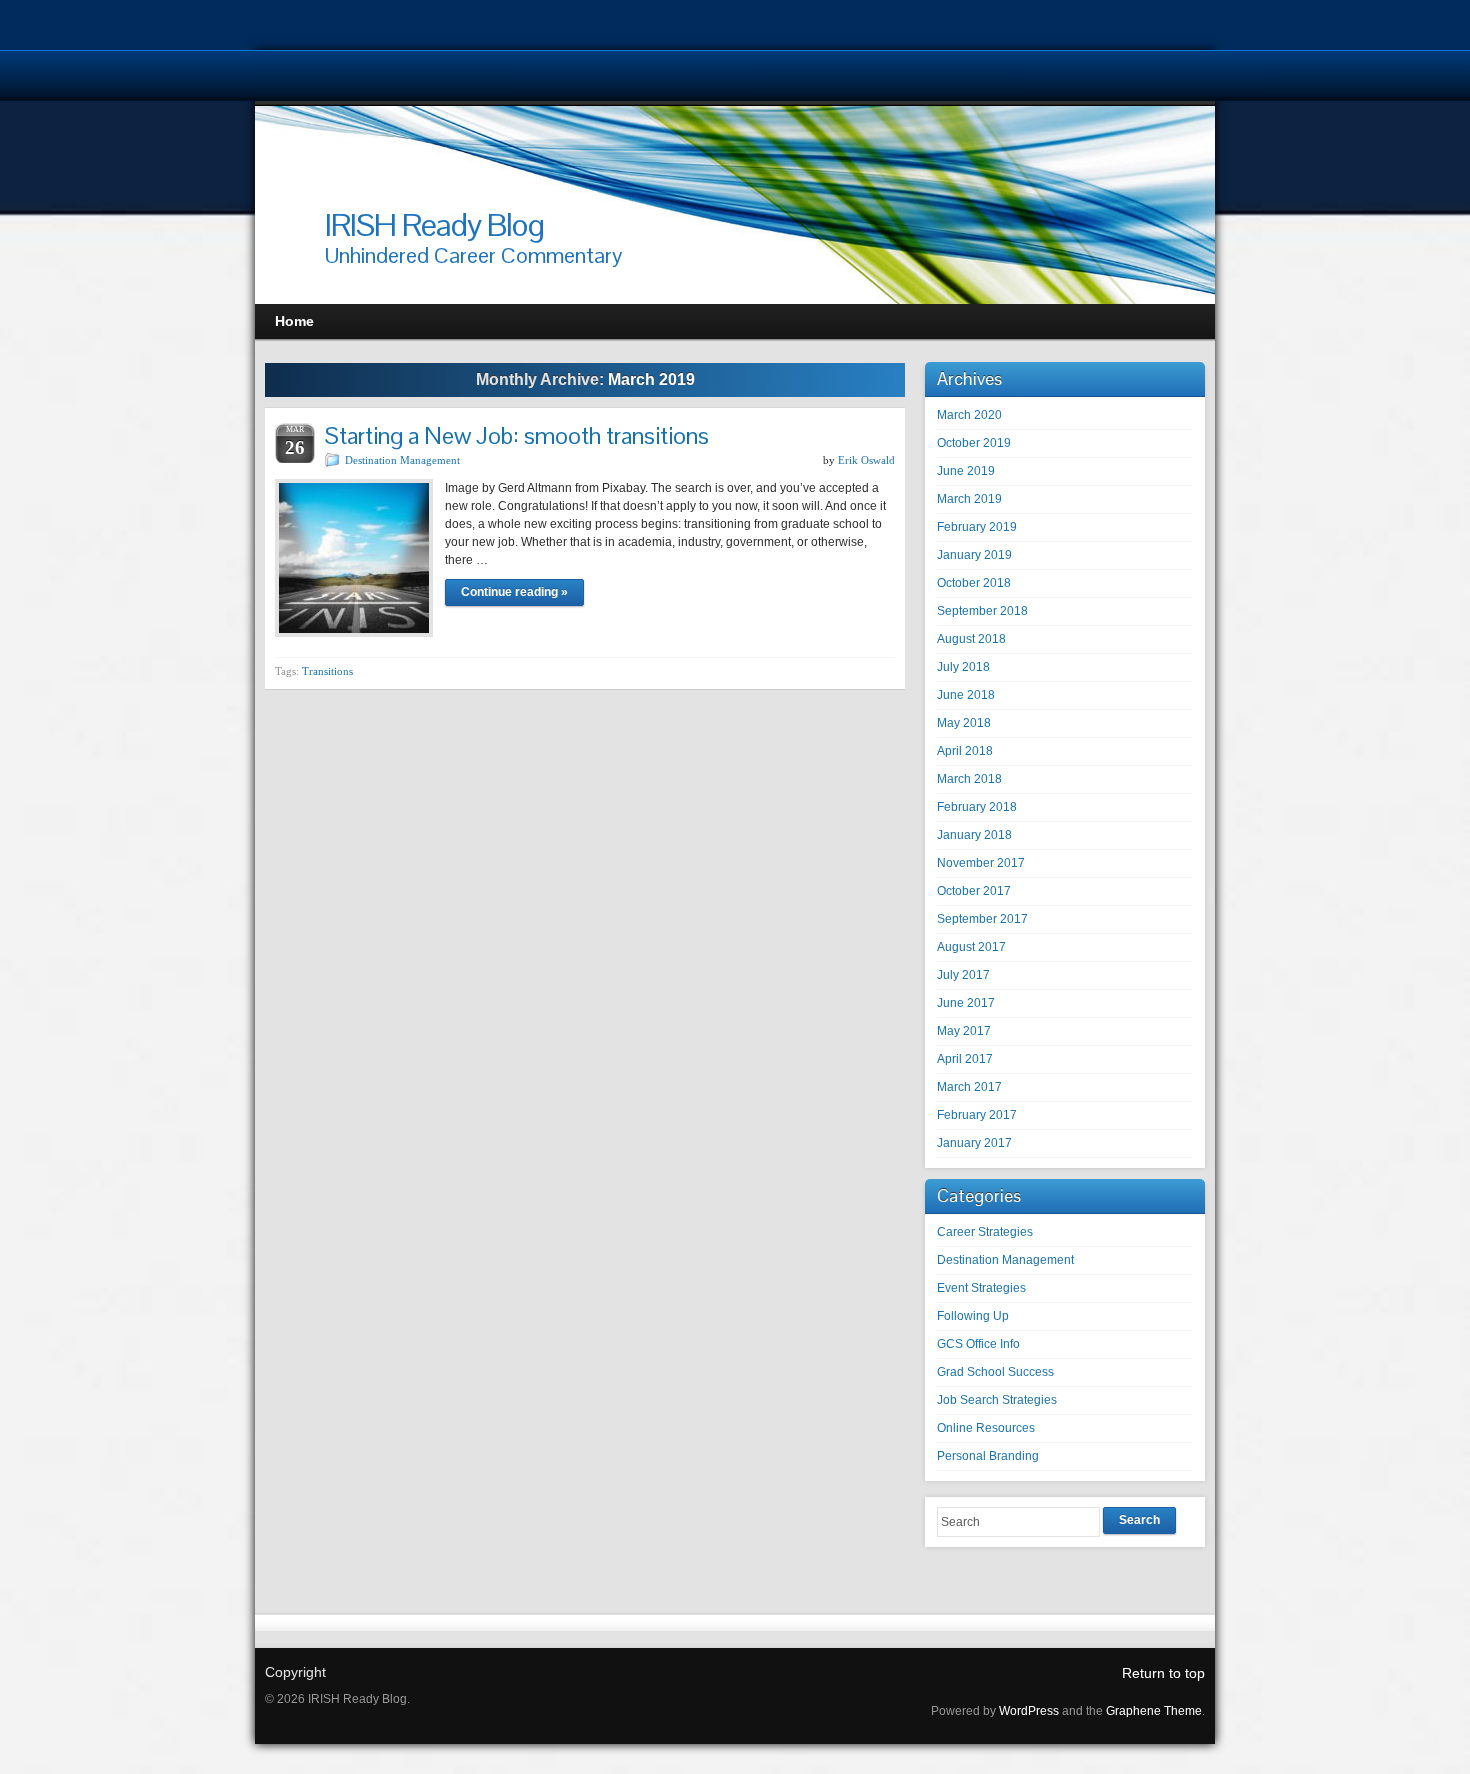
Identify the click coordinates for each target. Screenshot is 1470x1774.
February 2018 (977, 807)
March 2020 (969, 415)
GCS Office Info (978, 1344)
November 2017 (981, 863)
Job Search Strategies (997, 1400)
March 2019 (969, 499)
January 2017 (974, 1143)
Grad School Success (995, 1372)
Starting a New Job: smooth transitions (522, 435)
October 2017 (974, 891)
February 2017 (977, 1115)
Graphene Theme (1154, 1711)
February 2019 (977, 527)
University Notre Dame (182, 75)
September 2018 (982, 611)
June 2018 (966, 695)
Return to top (1163, 1673)
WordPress (1029, 1711)
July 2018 (963, 667)
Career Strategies (985, 1232)
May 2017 (964, 1031)
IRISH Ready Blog (434, 224)
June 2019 (966, 471)
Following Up (973, 1316)
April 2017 (965, 1059)
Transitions (327, 671)
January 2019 (974, 555)
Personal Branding (988, 1456)
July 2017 (963, 975)
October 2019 (974, 443)
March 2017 (969, 1087)
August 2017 (971, 947)
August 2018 (971, 639)
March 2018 (969, 779)
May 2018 (964, 723)
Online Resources (986, 1428)
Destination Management (402, 460)
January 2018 (974, 835)
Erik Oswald (866, 460)
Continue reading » (514, 592)
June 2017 (966, 1003)
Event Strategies (981, 1288)
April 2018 (965, 751)
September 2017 (982, 919)
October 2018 (974, 583)
